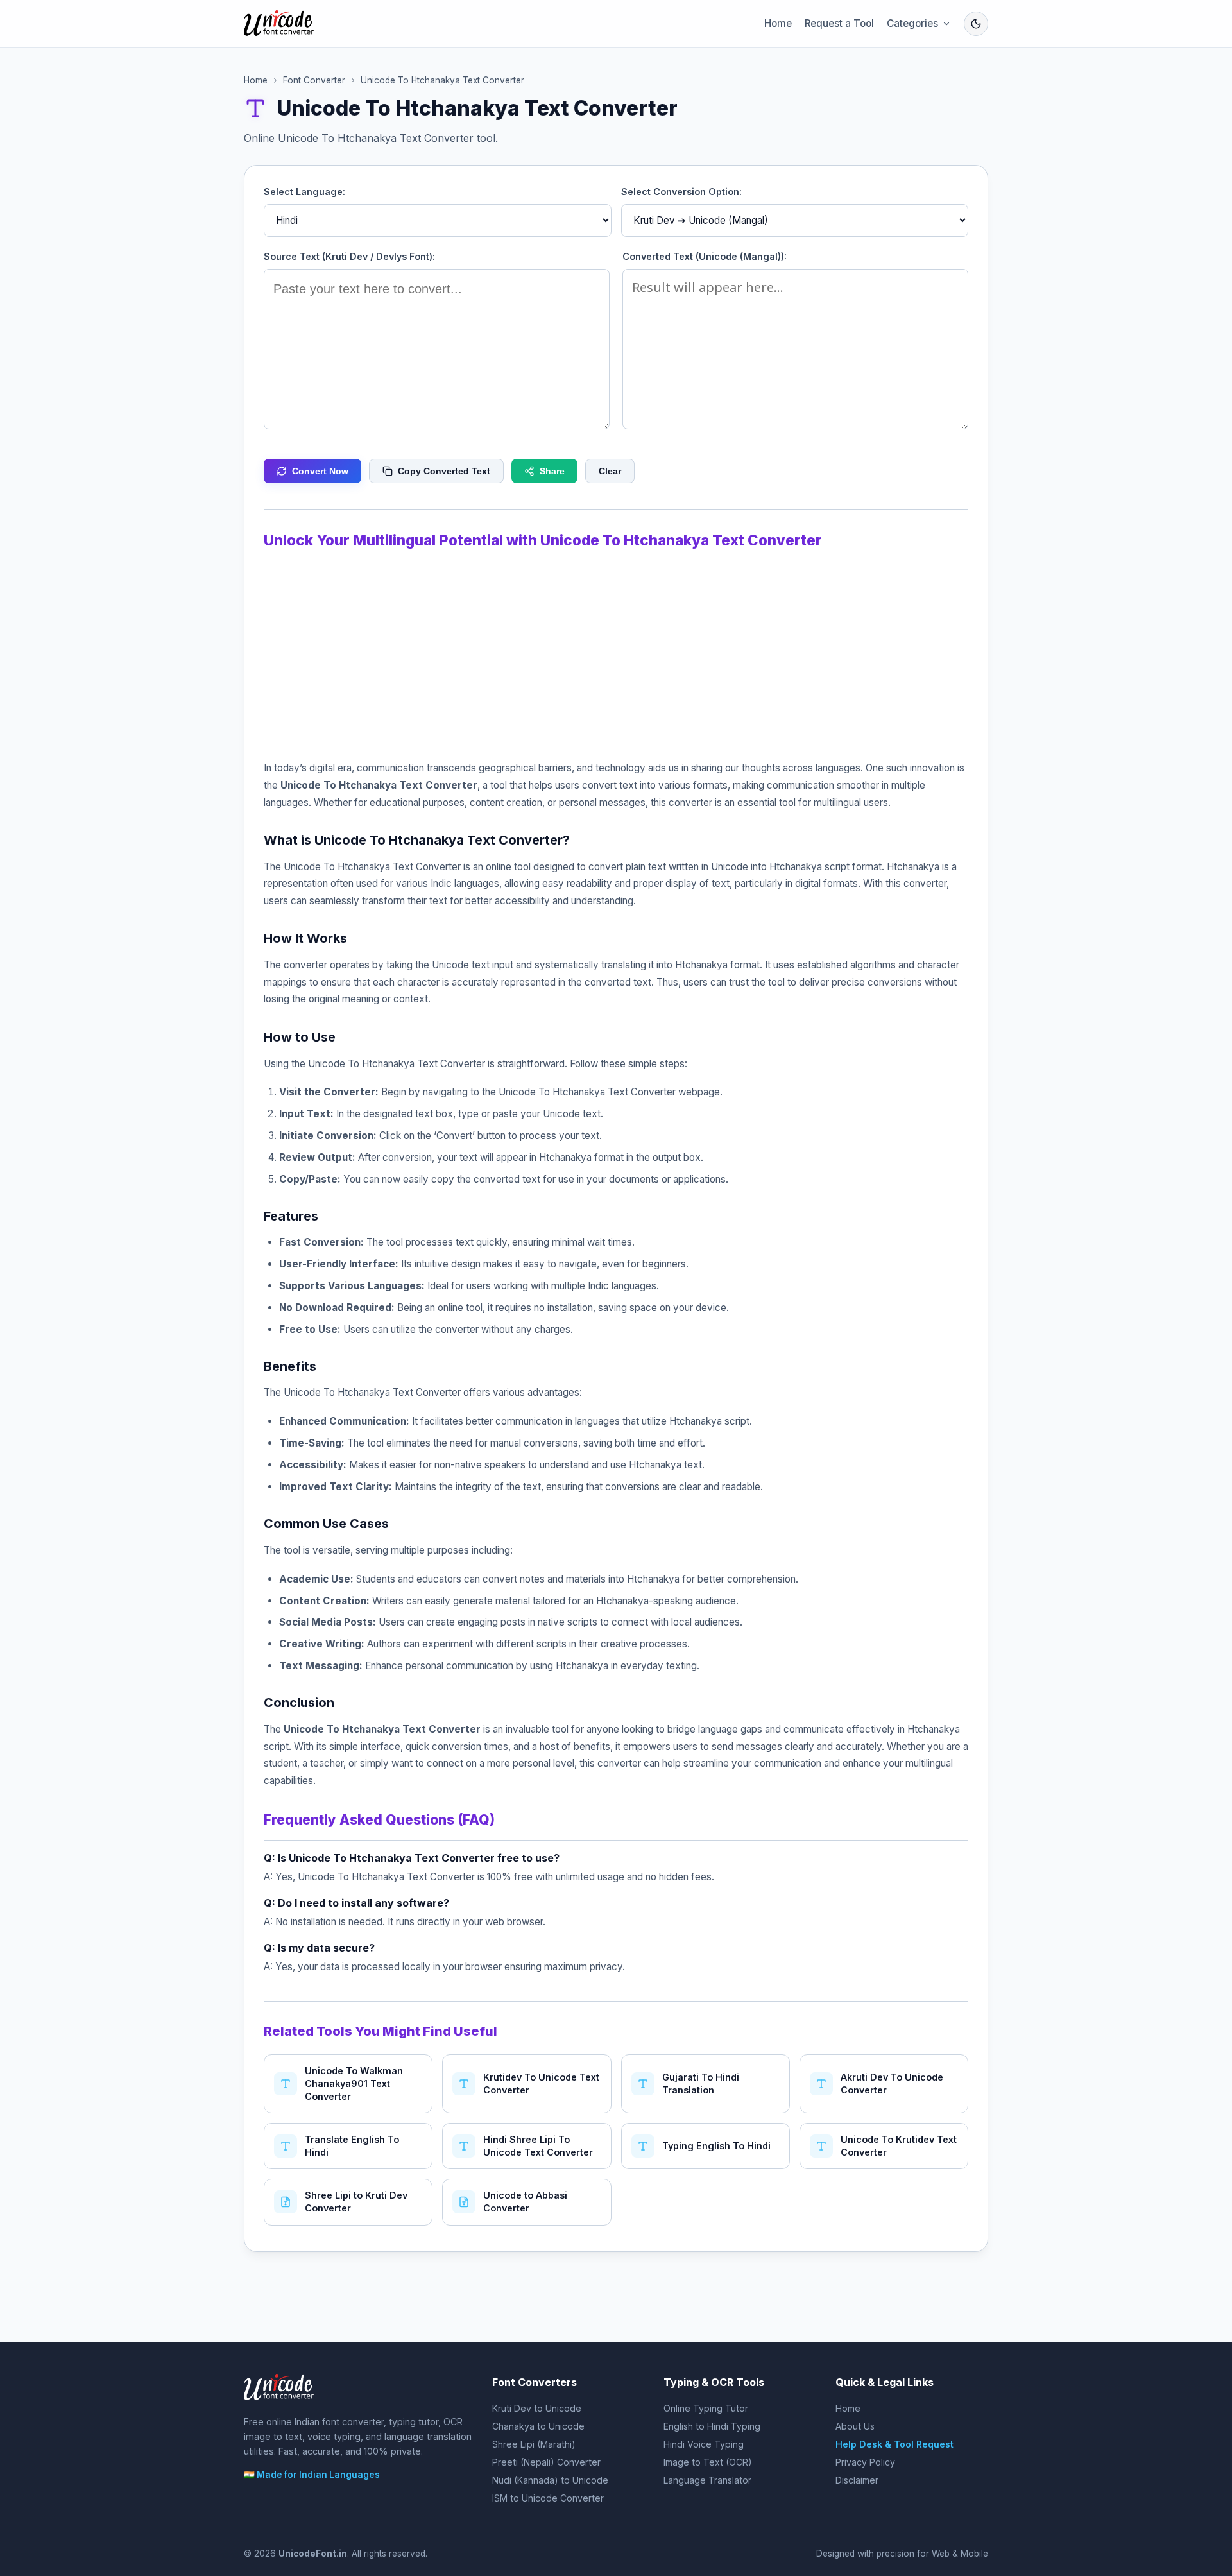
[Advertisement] (616, 651)
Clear (610, 471)
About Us (855, 2426)
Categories (912, 23)
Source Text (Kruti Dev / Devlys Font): (349, 256)
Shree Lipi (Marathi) (534, 2444)
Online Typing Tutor (706, 2408)
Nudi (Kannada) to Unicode (550, 2480)
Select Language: (304, 192)
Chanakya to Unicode (538, 2426)
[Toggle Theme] (976, 24)
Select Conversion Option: (681, 192)
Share (552, 471)
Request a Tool (839, 23)
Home (778, 23)
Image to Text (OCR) (708, 2462)
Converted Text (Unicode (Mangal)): (705, 256)
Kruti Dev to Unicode (537, 2408)
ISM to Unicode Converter (548, 2498)
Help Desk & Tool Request (894, 2444)
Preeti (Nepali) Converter (546, 2462)
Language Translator (707, 2480)
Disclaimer (857, 2480)
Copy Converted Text (444, 471)
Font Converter (314, 80)
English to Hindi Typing (712, 2426)
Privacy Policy (865, 2462)
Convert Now (320, 471)
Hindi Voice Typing (704, 2444)
